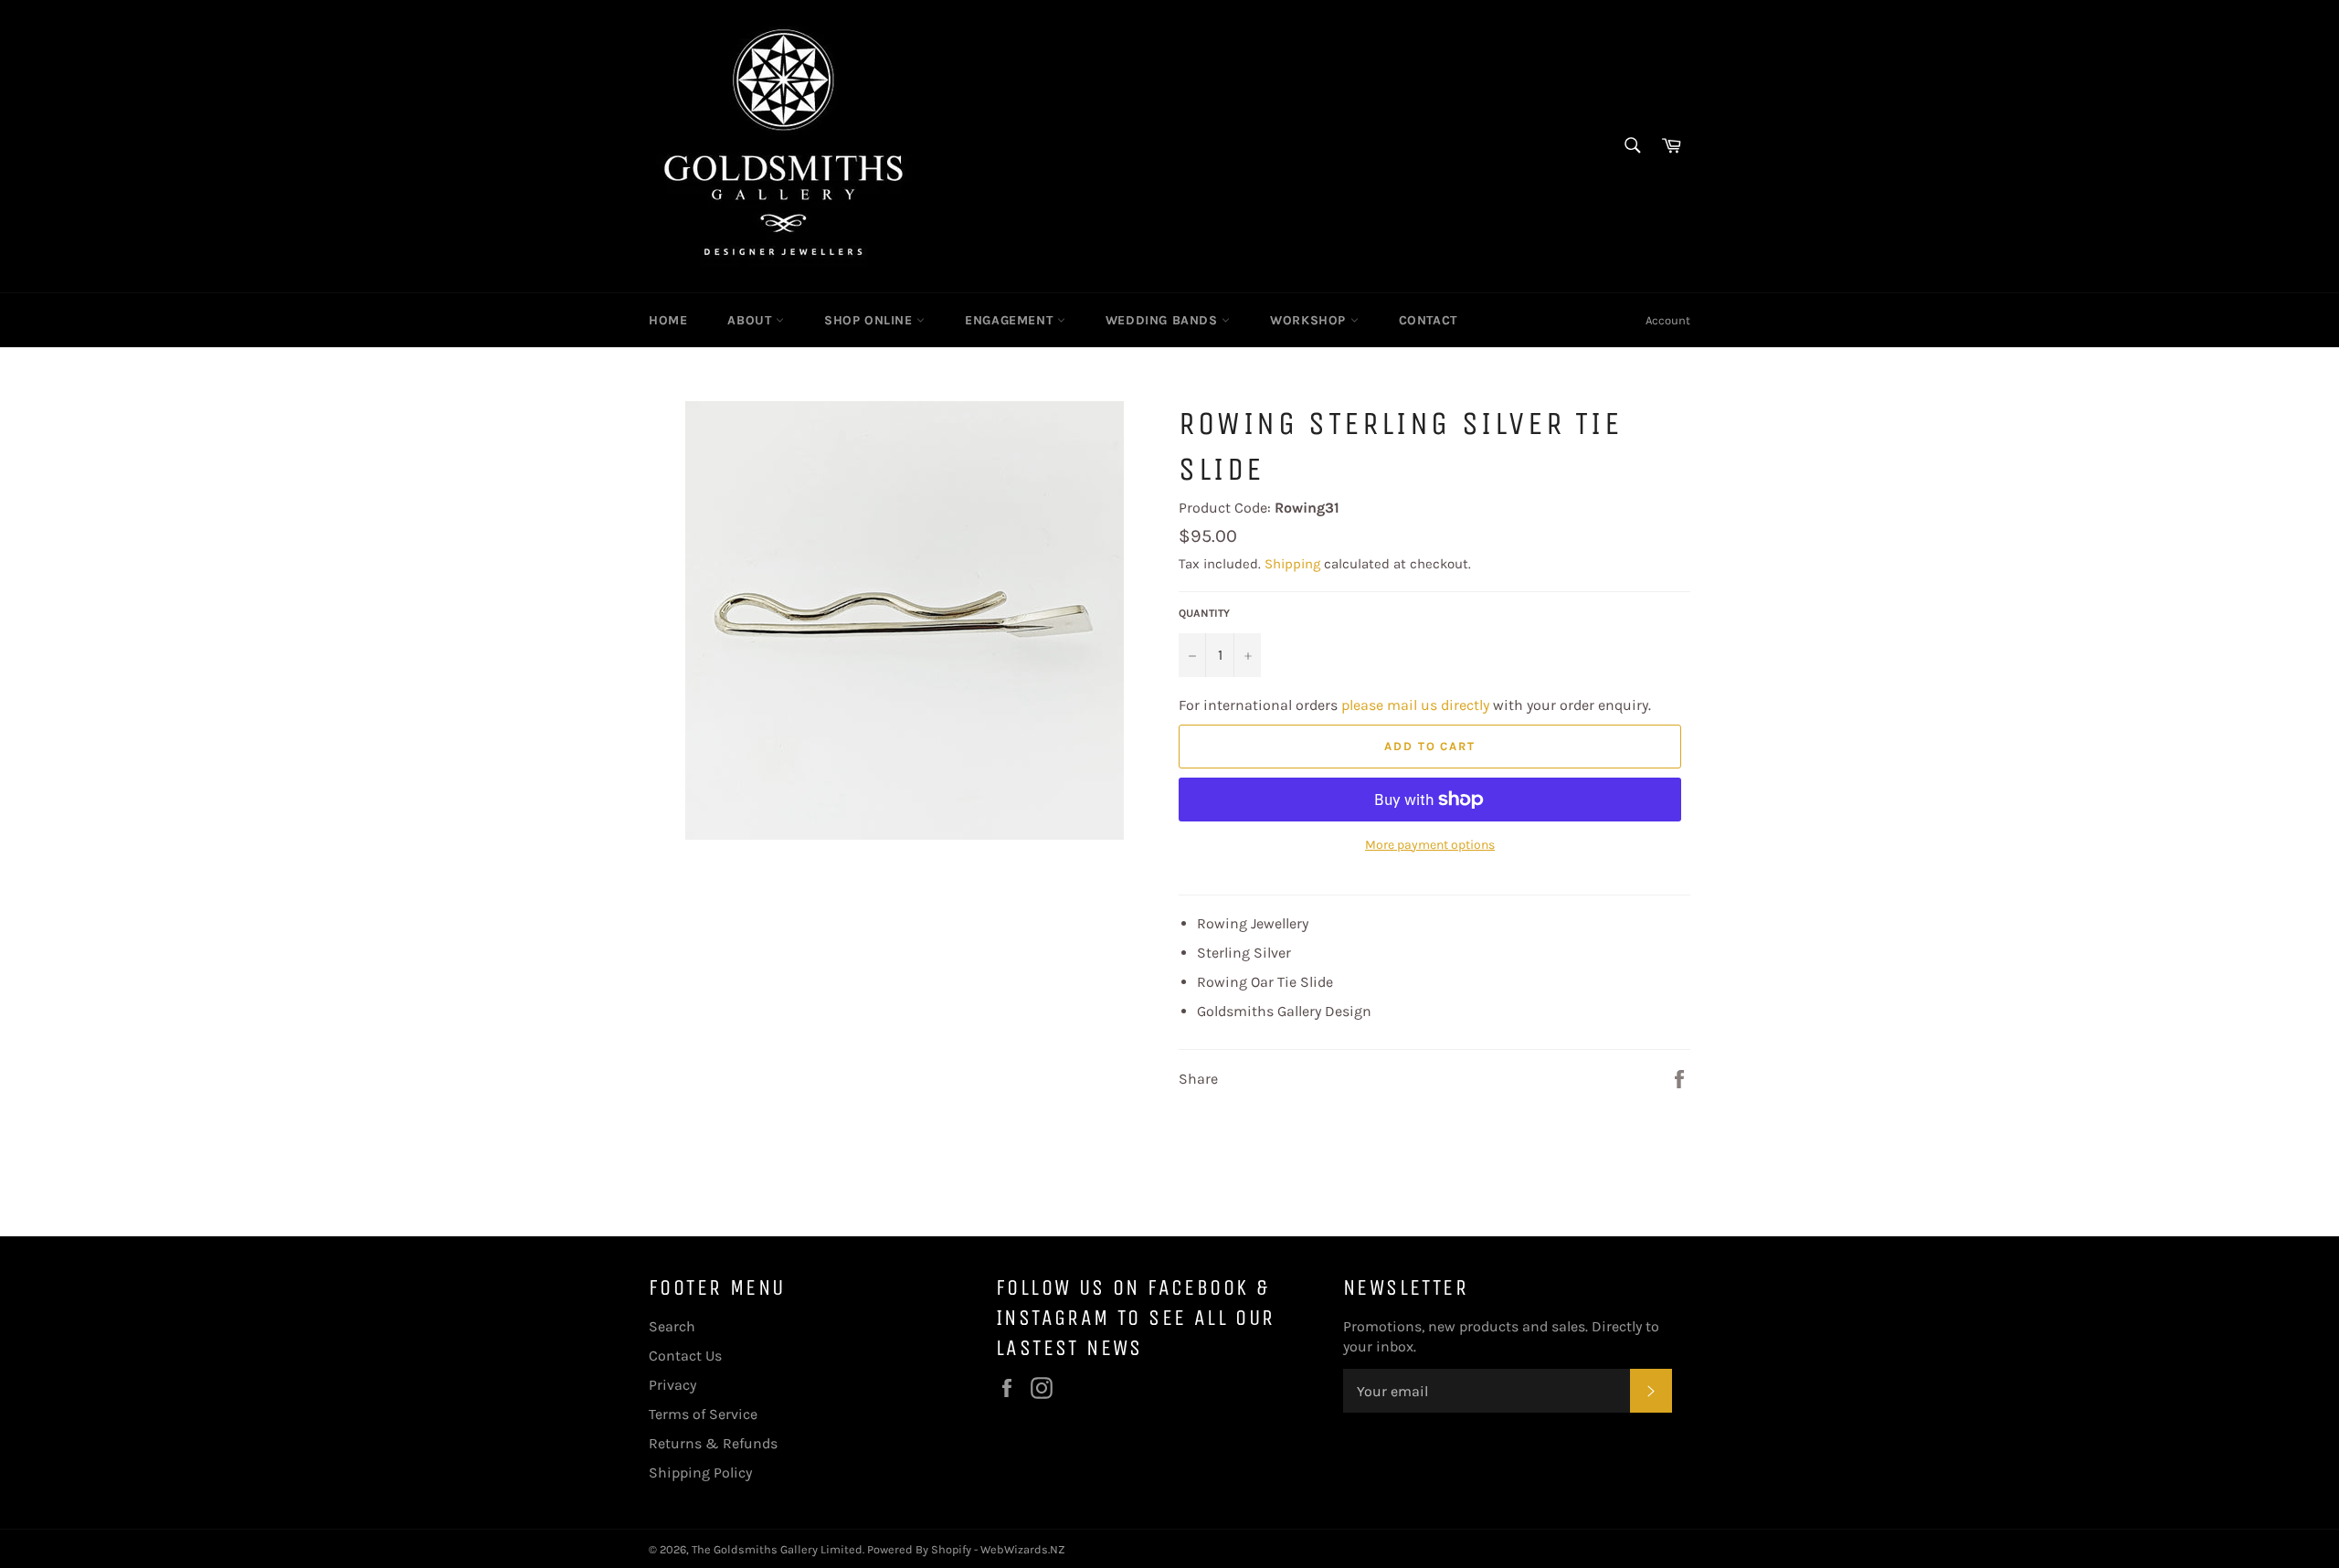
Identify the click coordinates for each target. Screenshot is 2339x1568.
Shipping (1292, 564)
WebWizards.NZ (1023, 1549)
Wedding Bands (1164, 320)
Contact (1428, 320)
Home (668, 320)
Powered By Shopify (919, 1549)
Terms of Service (703, 1414)
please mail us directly (1415, 705)
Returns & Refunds (713, 1443)
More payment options (1430, 845)
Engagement (1011, 320)
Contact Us (685, 1356)
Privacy (672, 1385)
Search (672, 1326)
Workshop (1310, 320)
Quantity (1204, 613)
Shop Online (870, 320)
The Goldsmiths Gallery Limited (777, 1549)
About (751, 320)
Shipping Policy (700, 1473)
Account (1668, 320)
